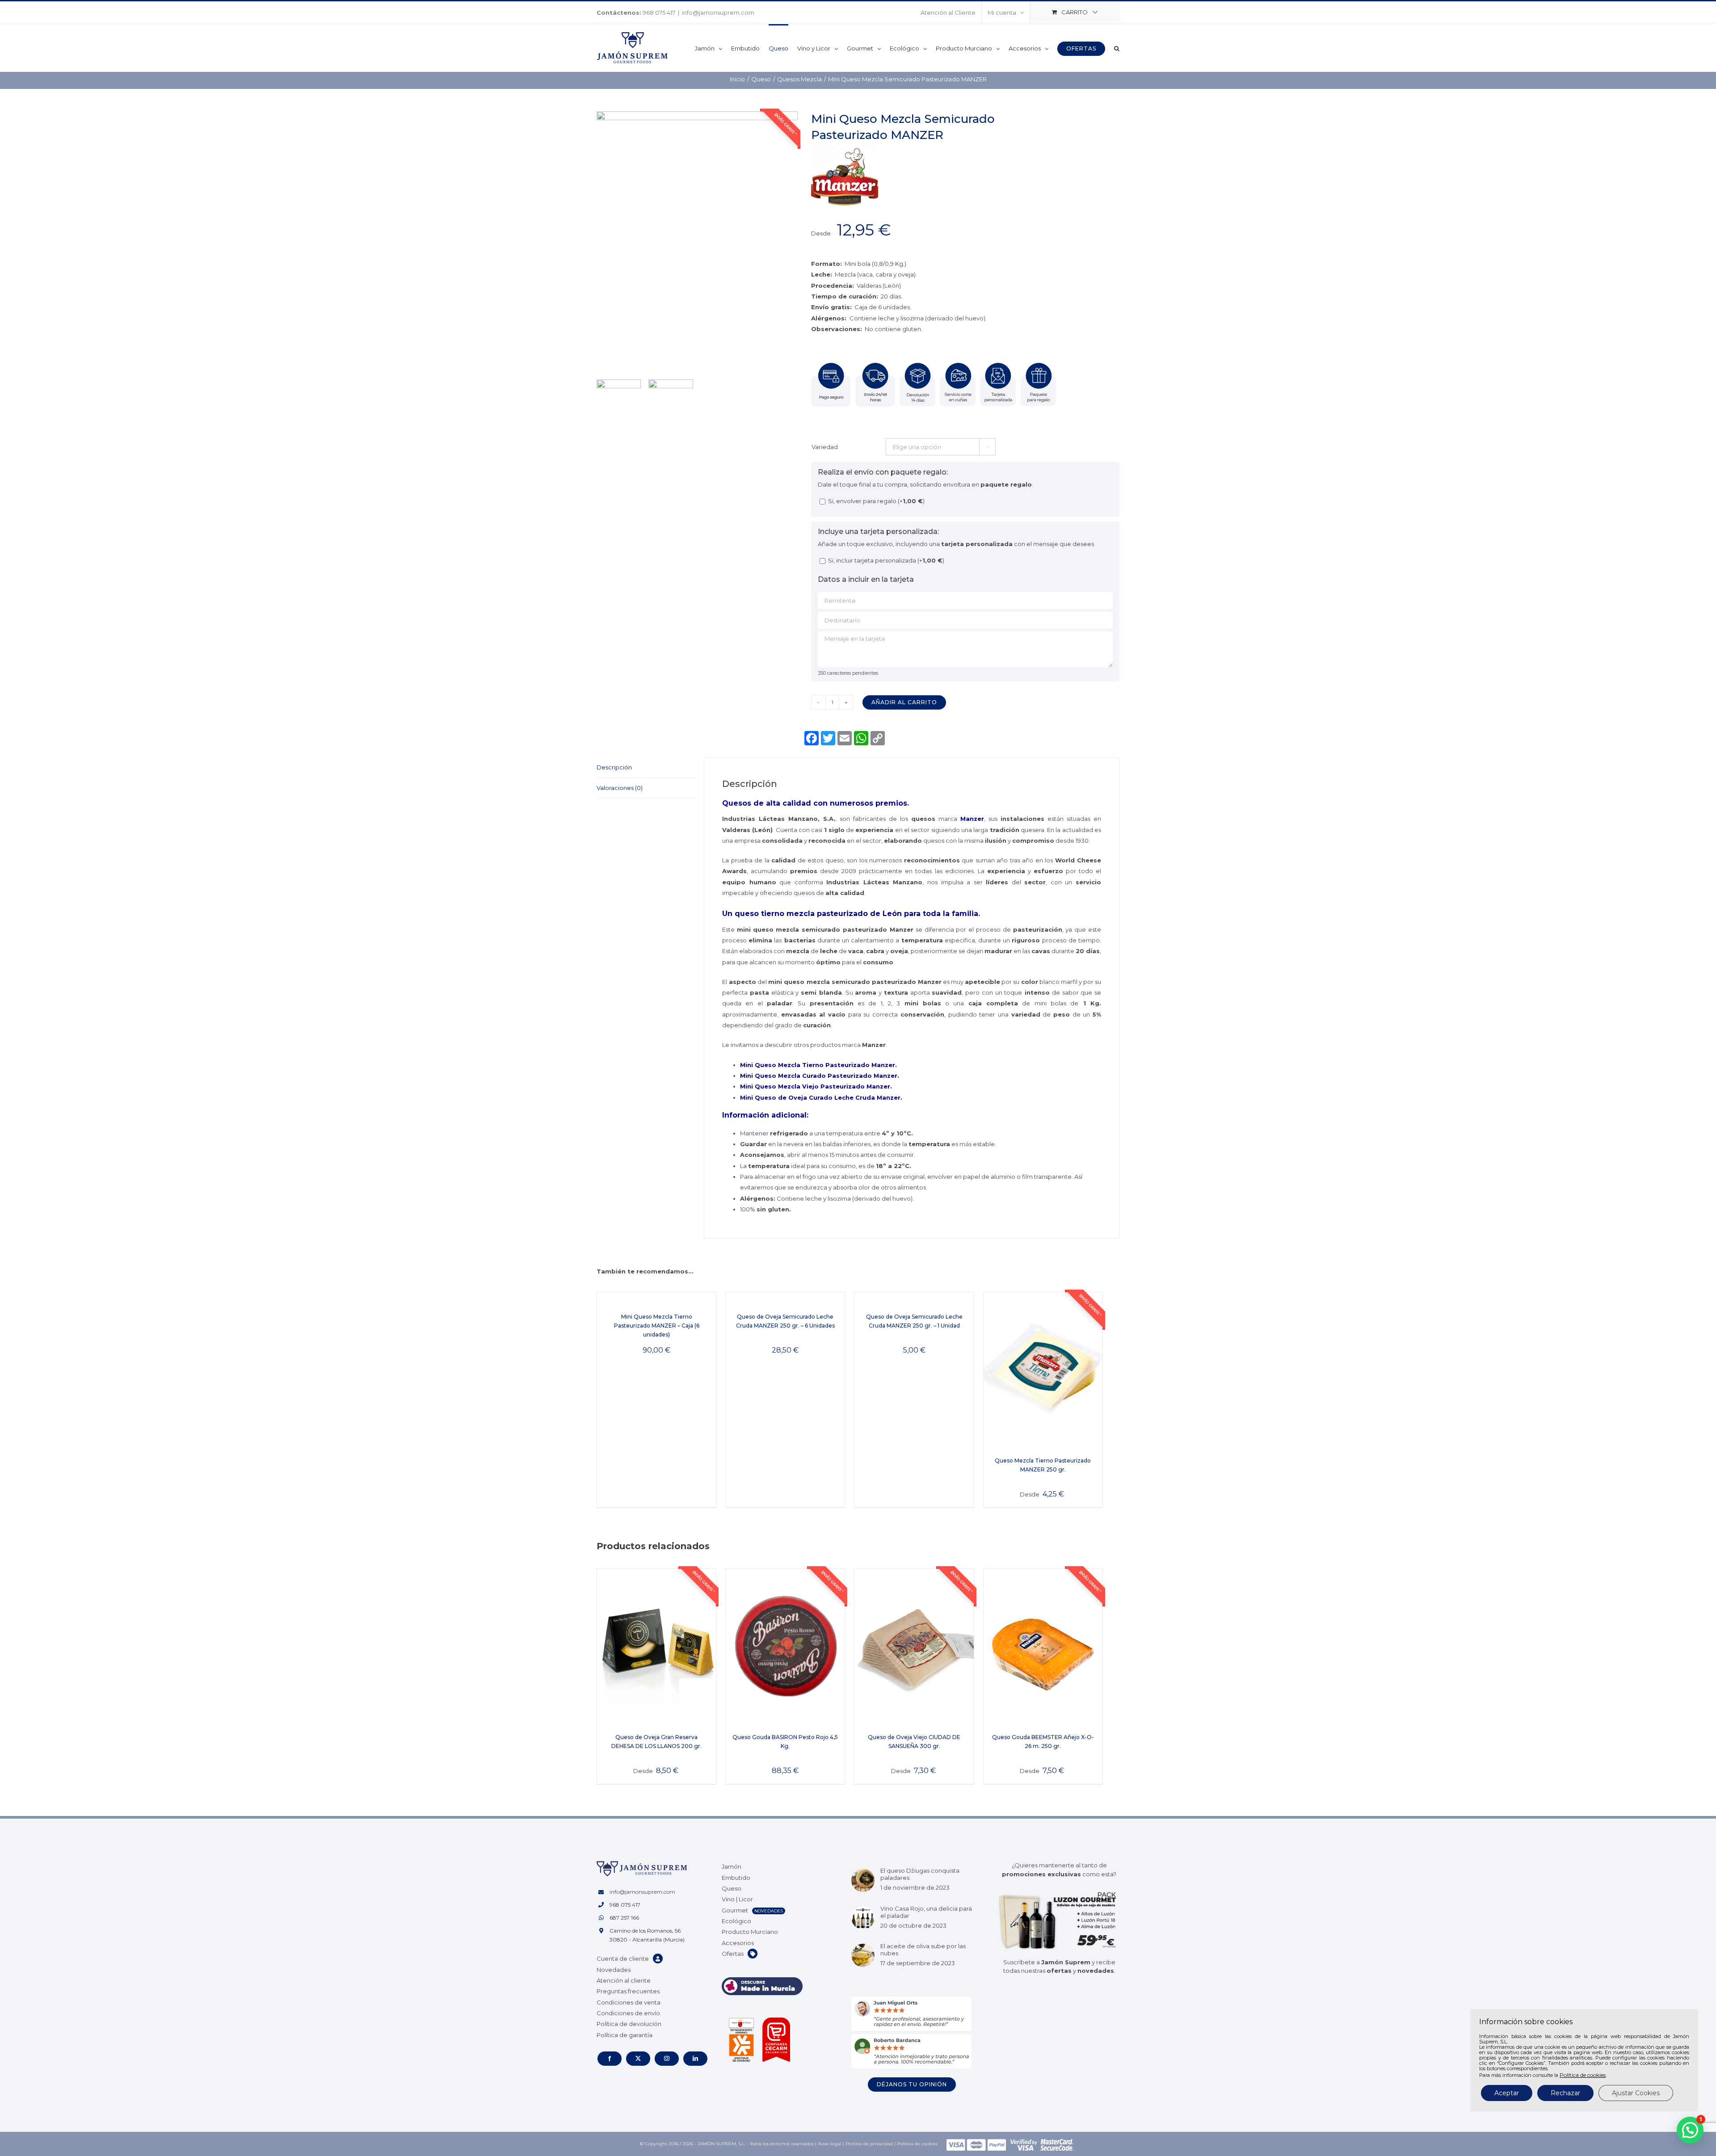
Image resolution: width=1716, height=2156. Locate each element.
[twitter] (638, 2059)
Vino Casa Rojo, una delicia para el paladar (926, 1912)
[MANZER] (845, 149)
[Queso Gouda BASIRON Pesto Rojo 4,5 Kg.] (785, 1646)
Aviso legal (830, 2144)
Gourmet (735, 1910)
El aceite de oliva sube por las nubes (923, 1950)
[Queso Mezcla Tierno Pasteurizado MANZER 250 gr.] (1043, 1370)
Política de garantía (625, 2035)
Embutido (736, 1878)
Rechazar (1565, 2093)
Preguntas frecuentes (628, 1991)
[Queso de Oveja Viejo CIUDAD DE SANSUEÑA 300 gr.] (914, 1646)
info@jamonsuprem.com (718, 13)
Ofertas (733, 1954)
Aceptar (1507, 2093)
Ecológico (736, 1921)
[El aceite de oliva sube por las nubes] (863, 1955)
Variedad (825, 447)
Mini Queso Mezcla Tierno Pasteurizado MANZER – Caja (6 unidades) (657, 1326)
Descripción (614, 767)
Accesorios (738, 1943)
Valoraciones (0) (620, 788)
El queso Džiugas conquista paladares (920, 1874)
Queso (732, 1888)
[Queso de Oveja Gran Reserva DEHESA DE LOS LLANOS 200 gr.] (656, 1646)
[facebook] (610, 2059)
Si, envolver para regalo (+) (876, 501)
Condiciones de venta (629, 2002)
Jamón (732, 1866)
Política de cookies (917, 2144)
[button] (1117, 48)
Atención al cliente (624, 1980)
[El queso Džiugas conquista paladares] (863, 1880)
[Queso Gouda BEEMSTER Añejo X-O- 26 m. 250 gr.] (1043, 1646)
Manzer (972, 819)
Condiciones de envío (628, 2013)
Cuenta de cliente (623, 1958)
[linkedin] (695, 2059)
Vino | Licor (737, 1899)
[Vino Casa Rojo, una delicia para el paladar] (863, 1918)
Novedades (614, 1970)
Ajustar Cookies (1636, 2093)
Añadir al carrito (904, 702)
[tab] (646, 767)
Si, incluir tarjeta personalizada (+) (885, 560)
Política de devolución (629, 2024)
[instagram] (667, 2059)
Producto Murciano (750, 1932)
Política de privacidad (869, 2144)
